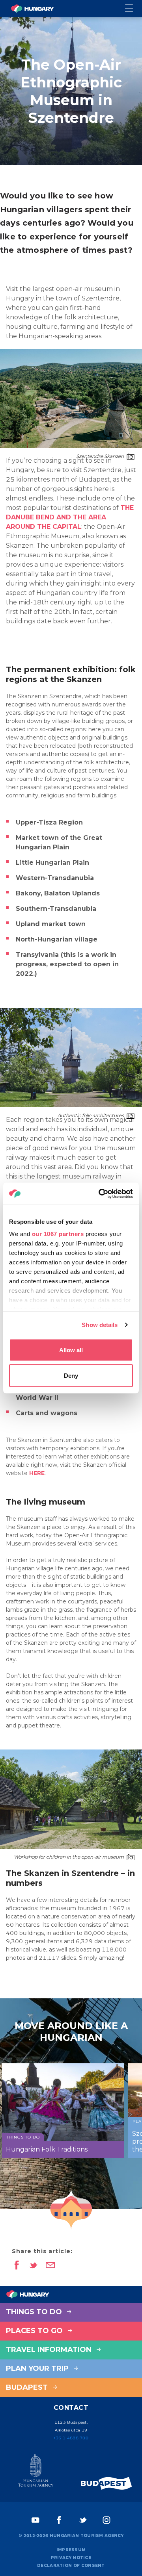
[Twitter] (83, 2520)
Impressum (71, 2550)
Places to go (35, 2331)
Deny (71, 1376)
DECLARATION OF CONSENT (71, 2566)
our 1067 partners (58, 1234)
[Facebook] (59, 2520)
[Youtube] (35, 2520)
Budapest (28, 2387)
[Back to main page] (32, 9)
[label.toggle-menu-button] (134, 9)
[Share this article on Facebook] (16, 2266)
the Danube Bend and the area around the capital (70, 517)
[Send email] (50, 2266)
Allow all (71, 1350)
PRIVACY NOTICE (71, 2558)
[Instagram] (106, 2520)
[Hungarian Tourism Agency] (35, 2472)
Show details (100, 1325)
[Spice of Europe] (106, 2483)
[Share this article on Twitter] (33, 2266)
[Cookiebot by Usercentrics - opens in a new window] (100, 1194)
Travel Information (50, 2350)
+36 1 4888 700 (71, 2438)
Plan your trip (38, 2368)
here (37, 1473)
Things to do (35, 2312)
